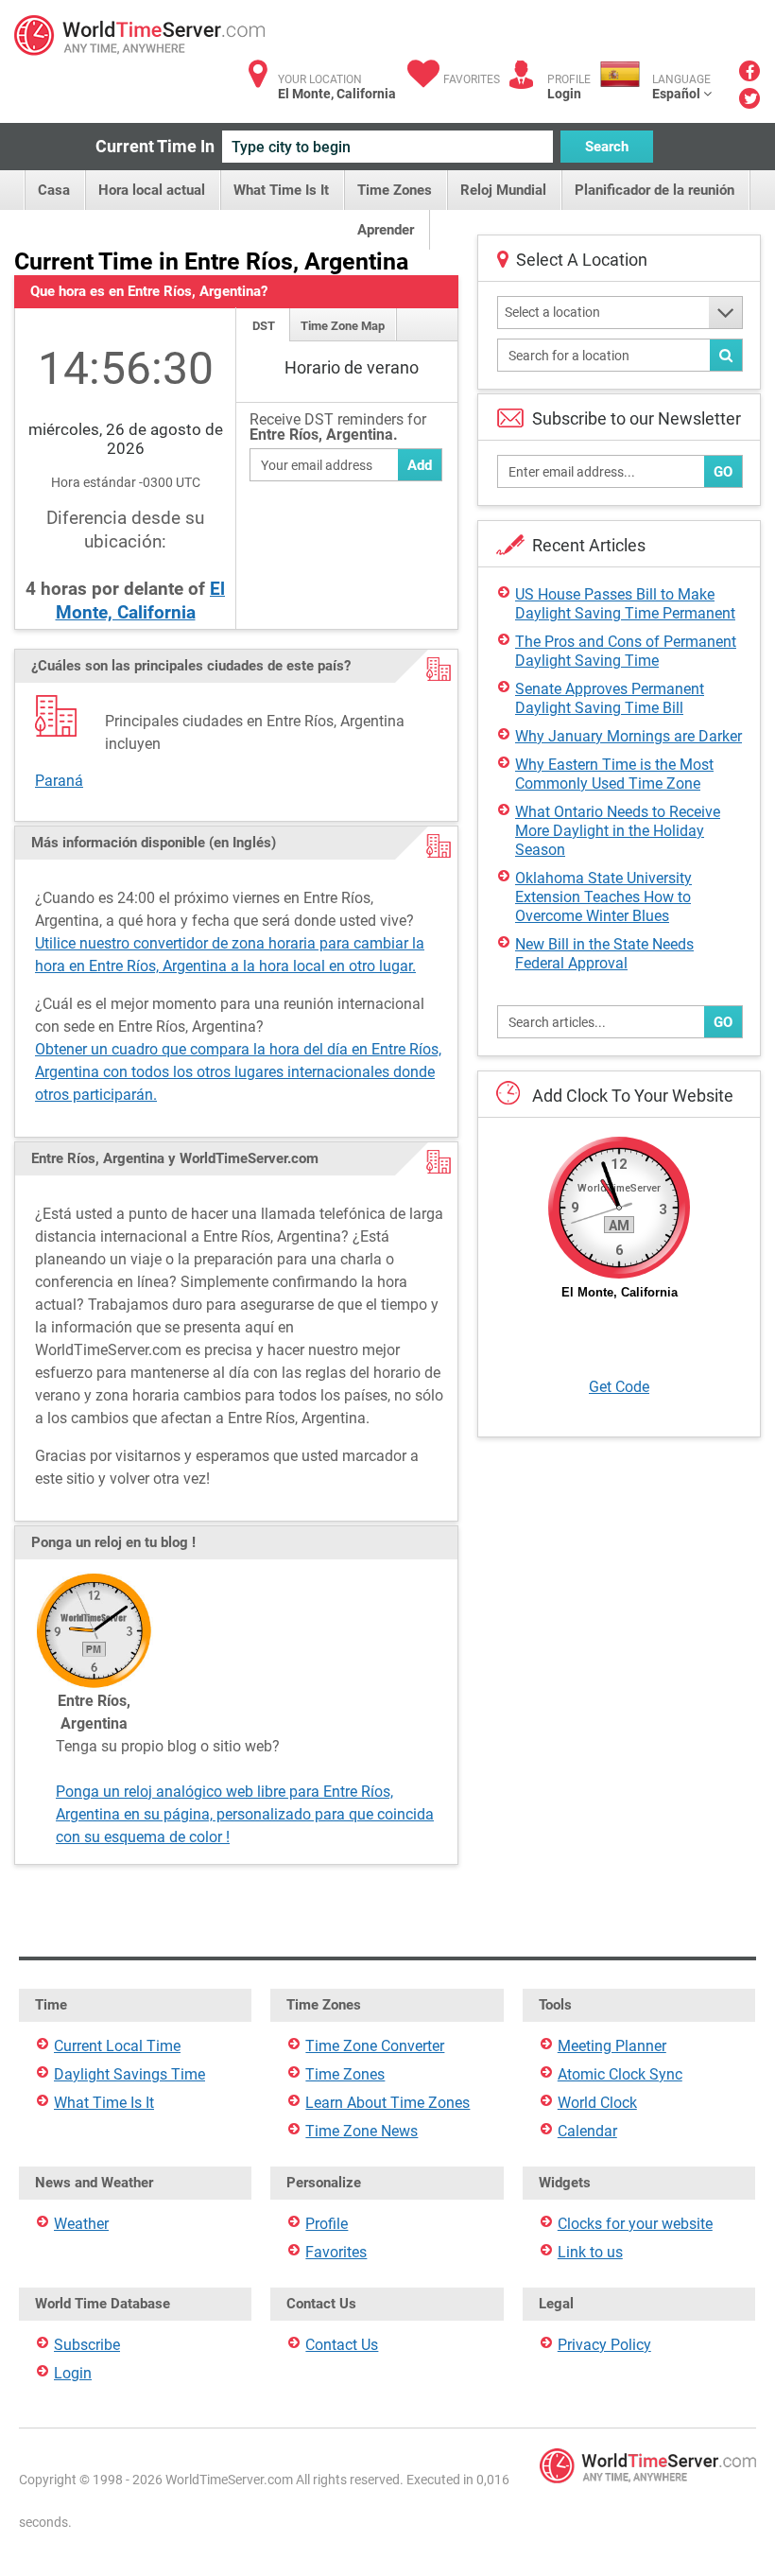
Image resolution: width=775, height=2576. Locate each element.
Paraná (59, 781)
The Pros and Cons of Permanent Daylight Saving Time (626, 651)
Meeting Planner (612, 2046)
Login (564, 94)
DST (264, 326)
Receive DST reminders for (338, 428)
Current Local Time (117, 2046)
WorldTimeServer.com (139, 35)
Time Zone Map (343, 326)
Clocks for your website (635, 2224)
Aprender (386, 230)
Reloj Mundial (503, 190)
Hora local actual (152, 190)
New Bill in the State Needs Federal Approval (604, 954)
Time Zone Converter (375, 2046)
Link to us (590, 2252)
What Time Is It (281, 190)
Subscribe (87, 2345)
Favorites (472, 79)
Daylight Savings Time (129, 2074)
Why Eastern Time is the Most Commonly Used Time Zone (614, 774)
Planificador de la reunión (654, 190)
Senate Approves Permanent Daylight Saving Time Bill (610, 698)
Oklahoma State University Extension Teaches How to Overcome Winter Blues (603, 897)
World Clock (597, 2103)
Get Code (619, 1387)
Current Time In (155, 146)
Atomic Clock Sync (620, 2074)
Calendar (587, 2131)
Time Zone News (362, 2131)
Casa (54, 190)
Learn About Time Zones (387, 2103)
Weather (81, 2224)
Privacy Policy (604, 2345)
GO (723, 472)
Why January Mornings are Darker (629, 736)
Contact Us (342, 2345)
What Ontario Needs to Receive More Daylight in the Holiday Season (618, 831)
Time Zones (395, 190)
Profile (327, 2224)
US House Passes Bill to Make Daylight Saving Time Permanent (625, 604)
